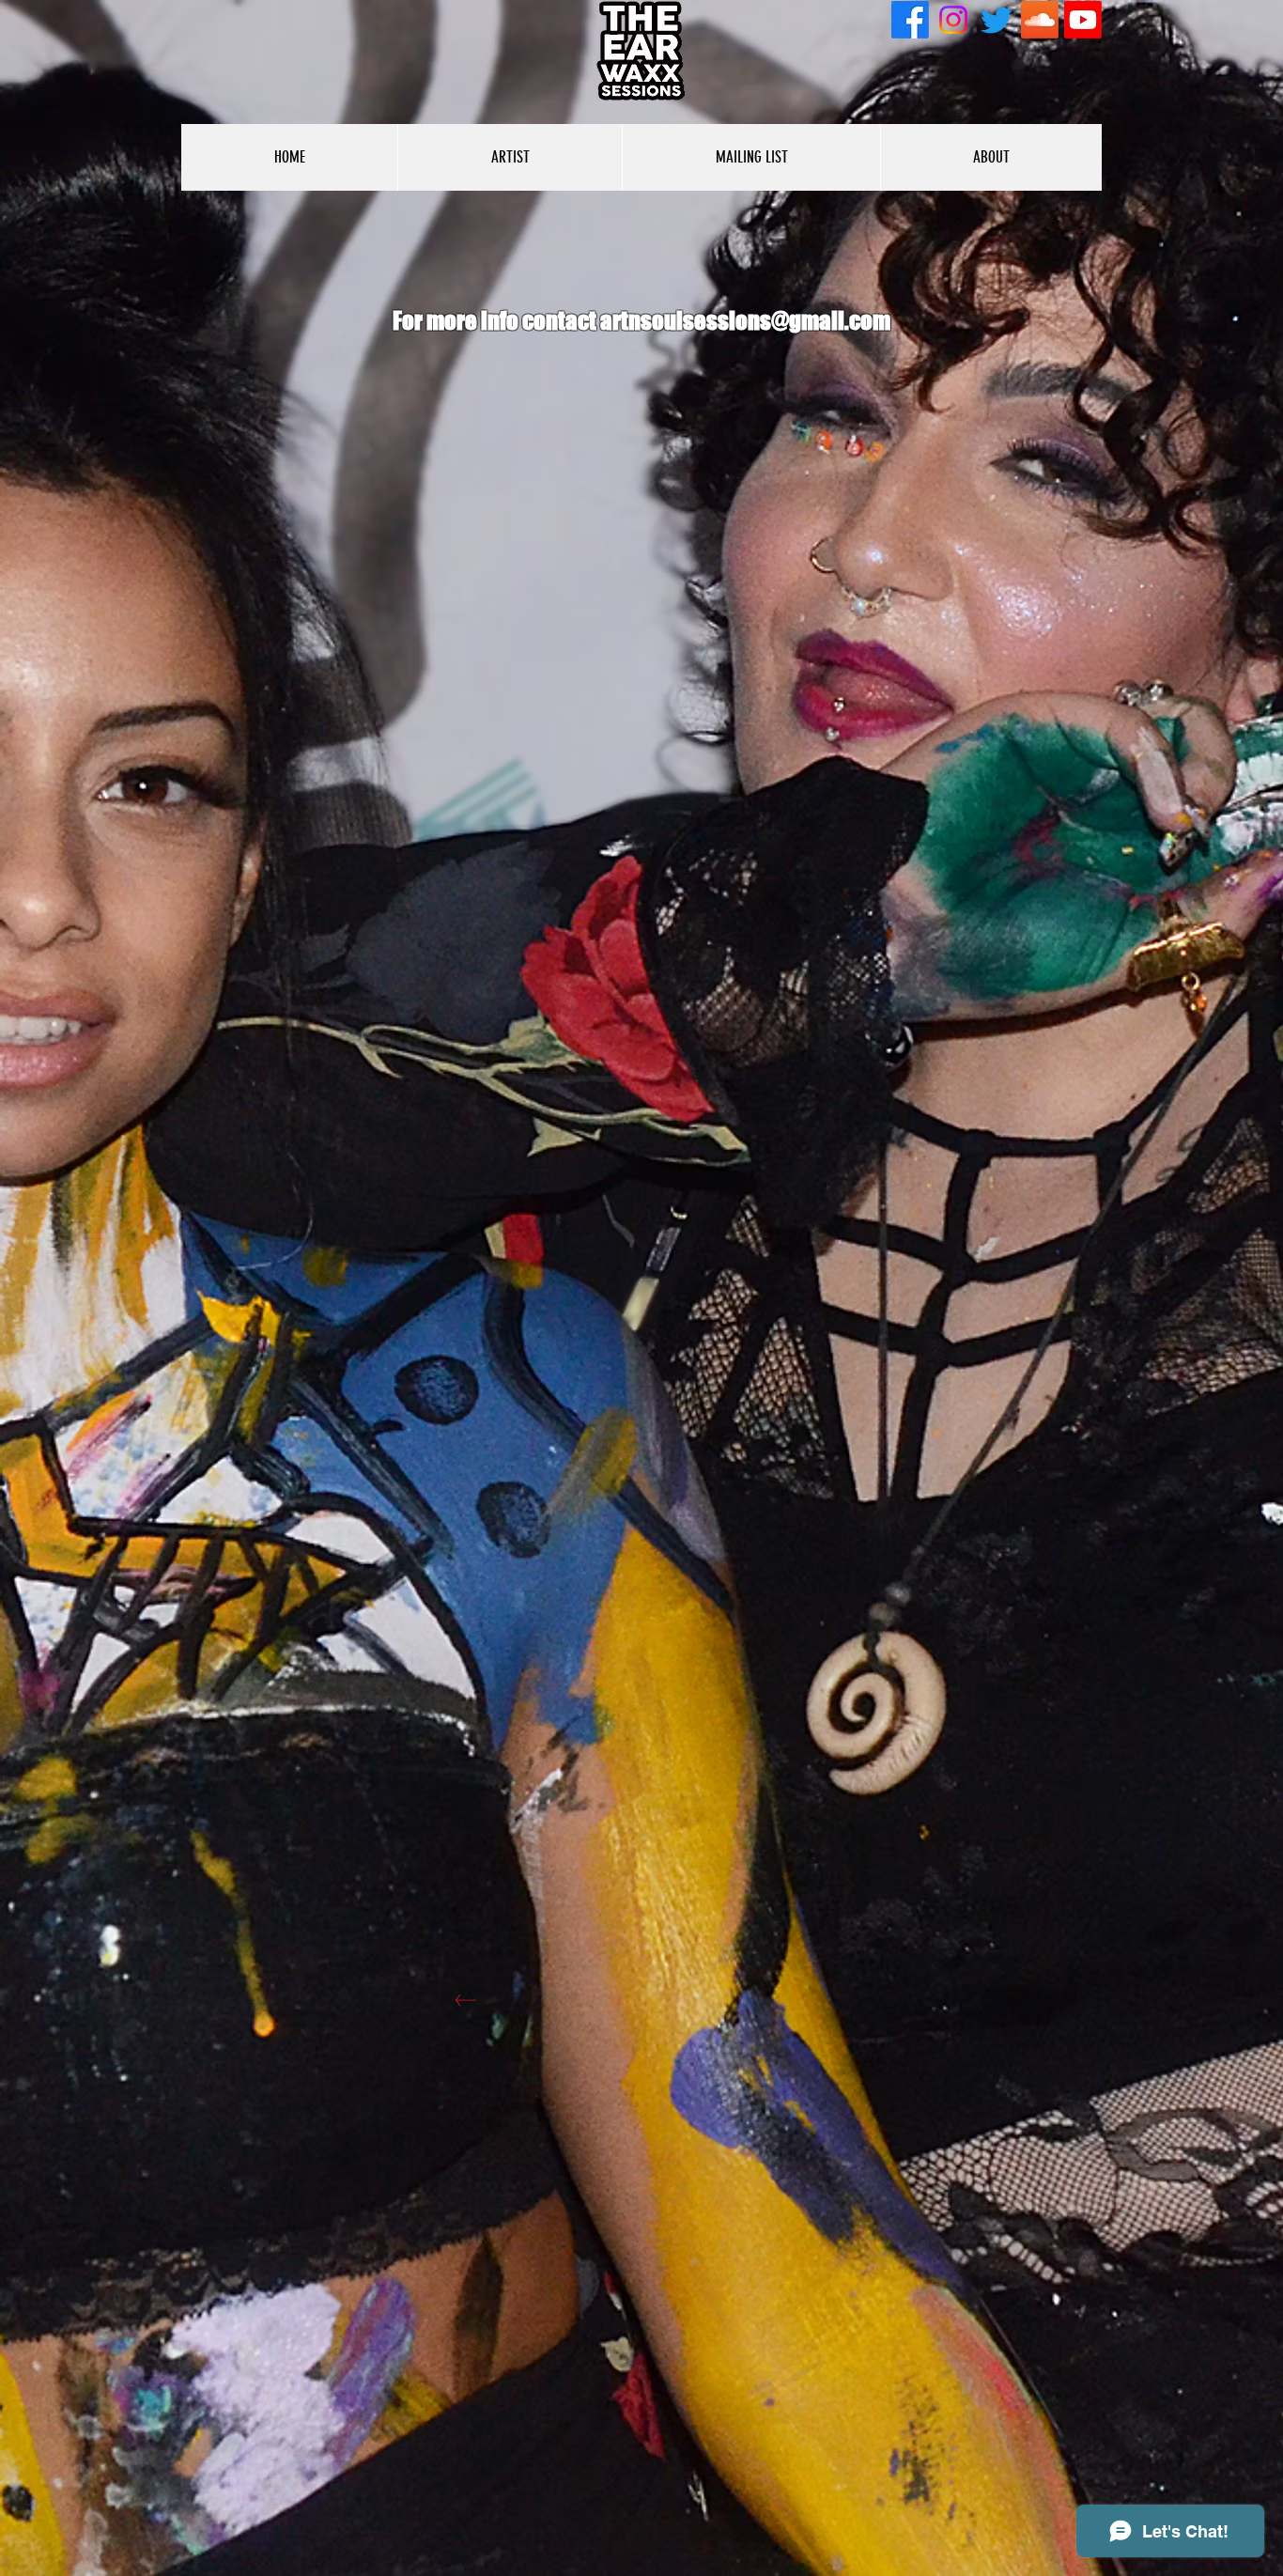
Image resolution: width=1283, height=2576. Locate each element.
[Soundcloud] (1040, 20)
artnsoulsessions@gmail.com (745, 320)
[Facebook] (910, 20)
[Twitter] (997, 20)
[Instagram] (953, 20)
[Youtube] (1083, 20)
